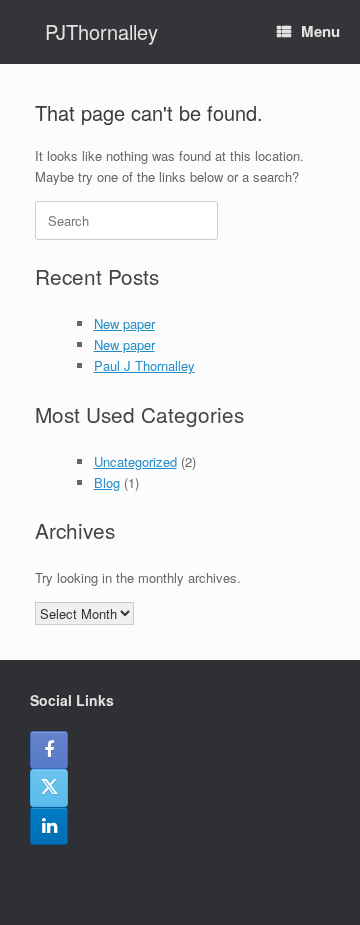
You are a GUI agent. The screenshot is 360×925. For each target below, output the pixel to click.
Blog (107, 482)
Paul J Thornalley (144, 365)
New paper (124, 323)
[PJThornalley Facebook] (49, 750)
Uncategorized (135, 461)
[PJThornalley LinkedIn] (49, 826)
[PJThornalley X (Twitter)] (49, 788)
